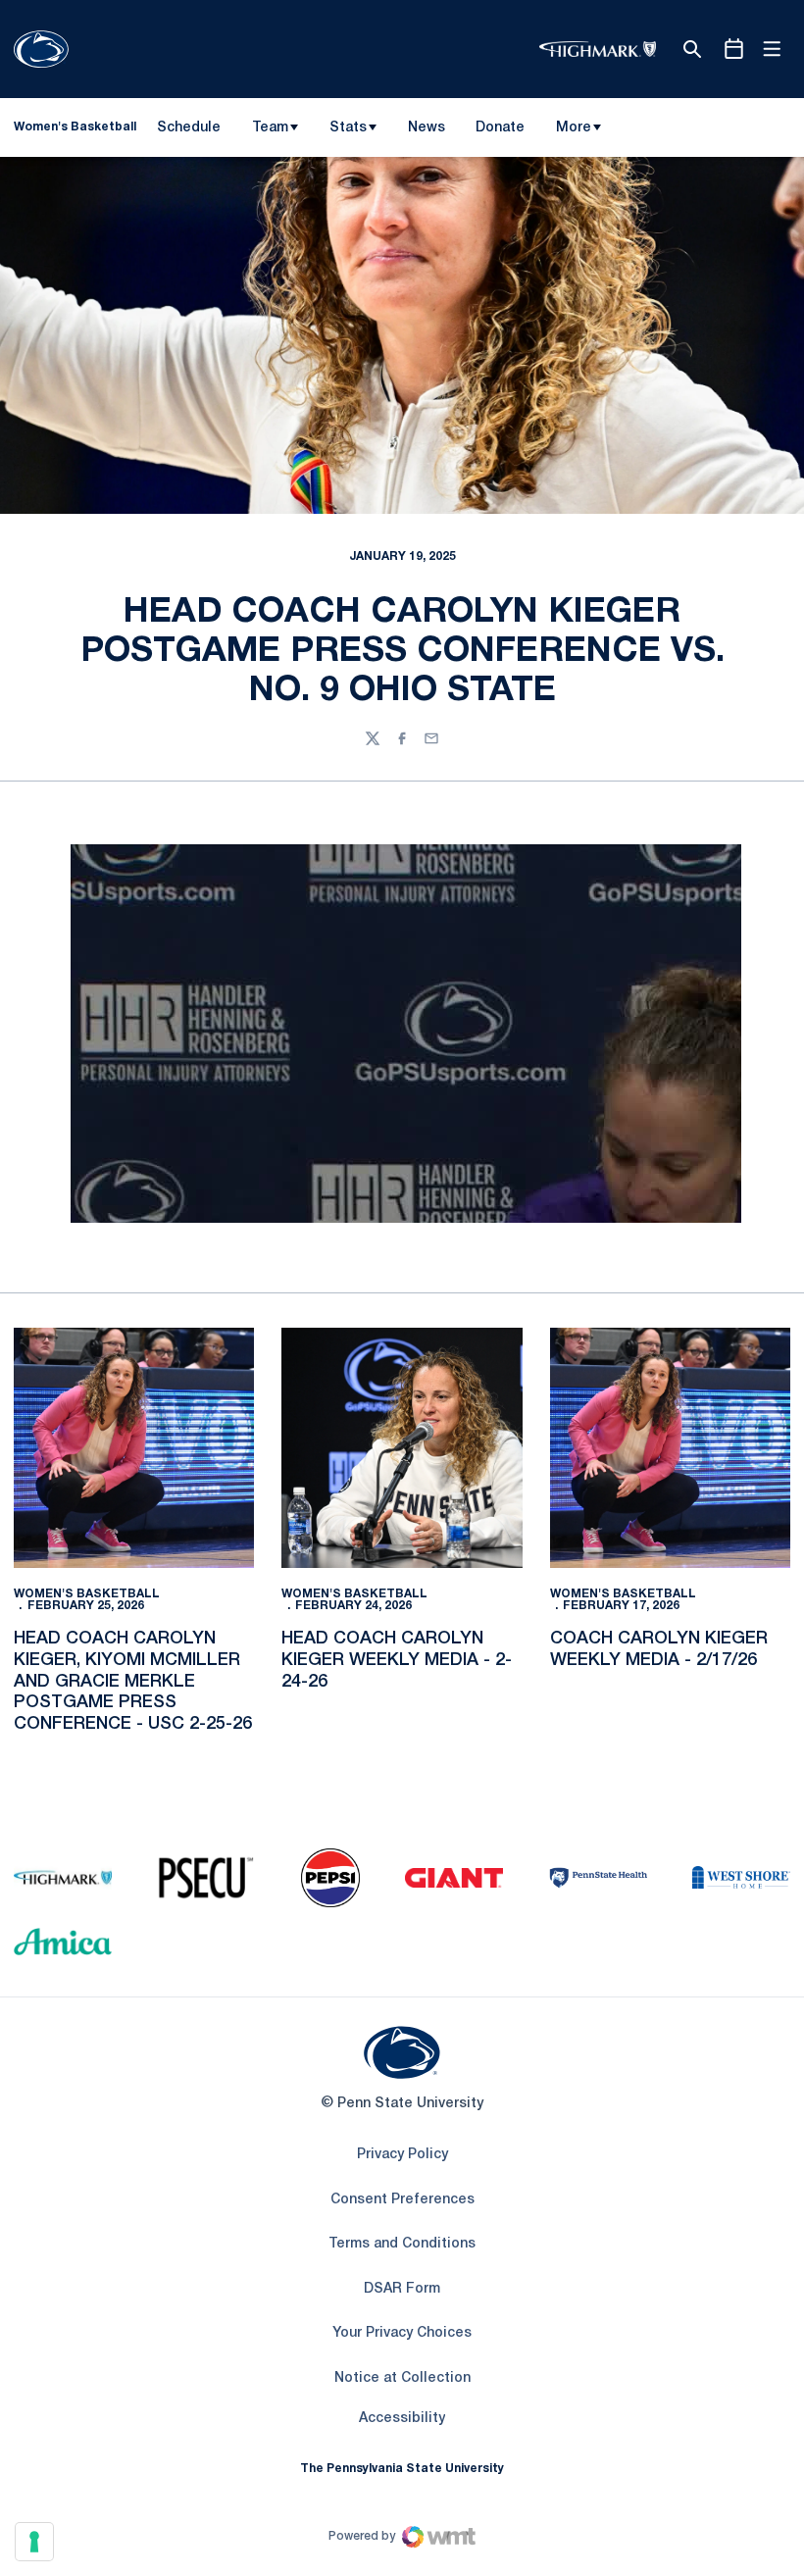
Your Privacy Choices (402, 2333)
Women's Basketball (87, 1594)
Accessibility (402, 2418)
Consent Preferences (402, 2200)
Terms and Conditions (402, 2244)
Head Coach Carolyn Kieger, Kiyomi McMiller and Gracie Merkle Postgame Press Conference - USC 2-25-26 (133, 1681)
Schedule (189, 128)
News (427, 128)
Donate (500, 131)
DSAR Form (402, 2289)
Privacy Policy (402, 2155)
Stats (348, 128)
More (574, 128)
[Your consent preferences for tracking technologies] (34, 2542)
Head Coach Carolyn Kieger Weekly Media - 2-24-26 (397, 1660)
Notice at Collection (402, 2378)
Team (270, 128)
